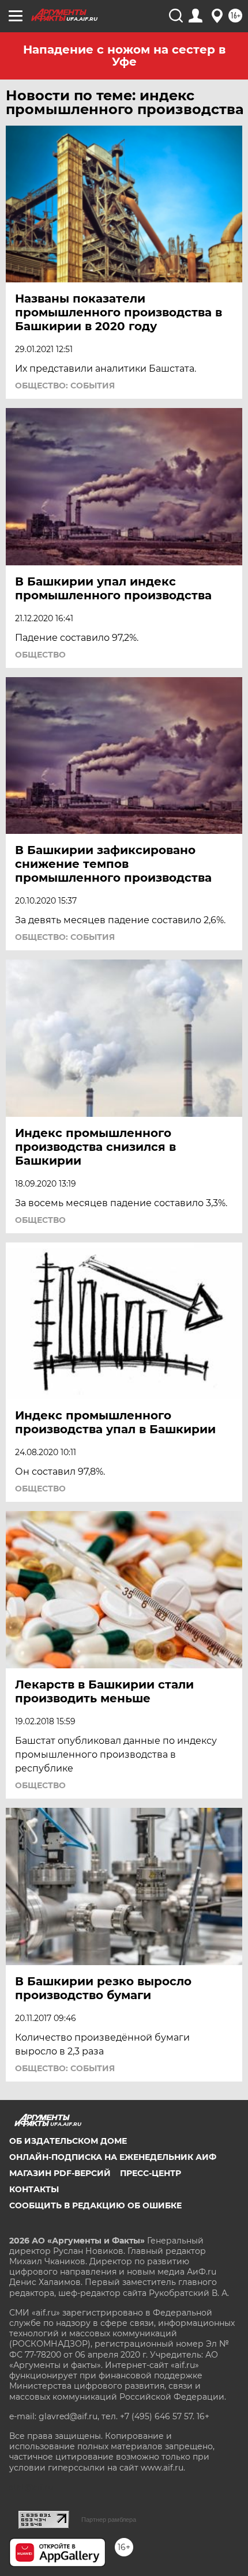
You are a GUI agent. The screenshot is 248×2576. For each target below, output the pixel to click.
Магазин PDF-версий (60, 2173)
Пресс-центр (151, 2173)
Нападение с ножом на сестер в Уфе (124, 56)
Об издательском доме (68, 2141)
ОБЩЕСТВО (40, 655)
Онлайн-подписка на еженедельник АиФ (113, 2157)
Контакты (34, 2189)
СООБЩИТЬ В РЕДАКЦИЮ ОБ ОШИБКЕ (95, 2205)
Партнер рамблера (109, 2520)
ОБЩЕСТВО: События (65, 386)
